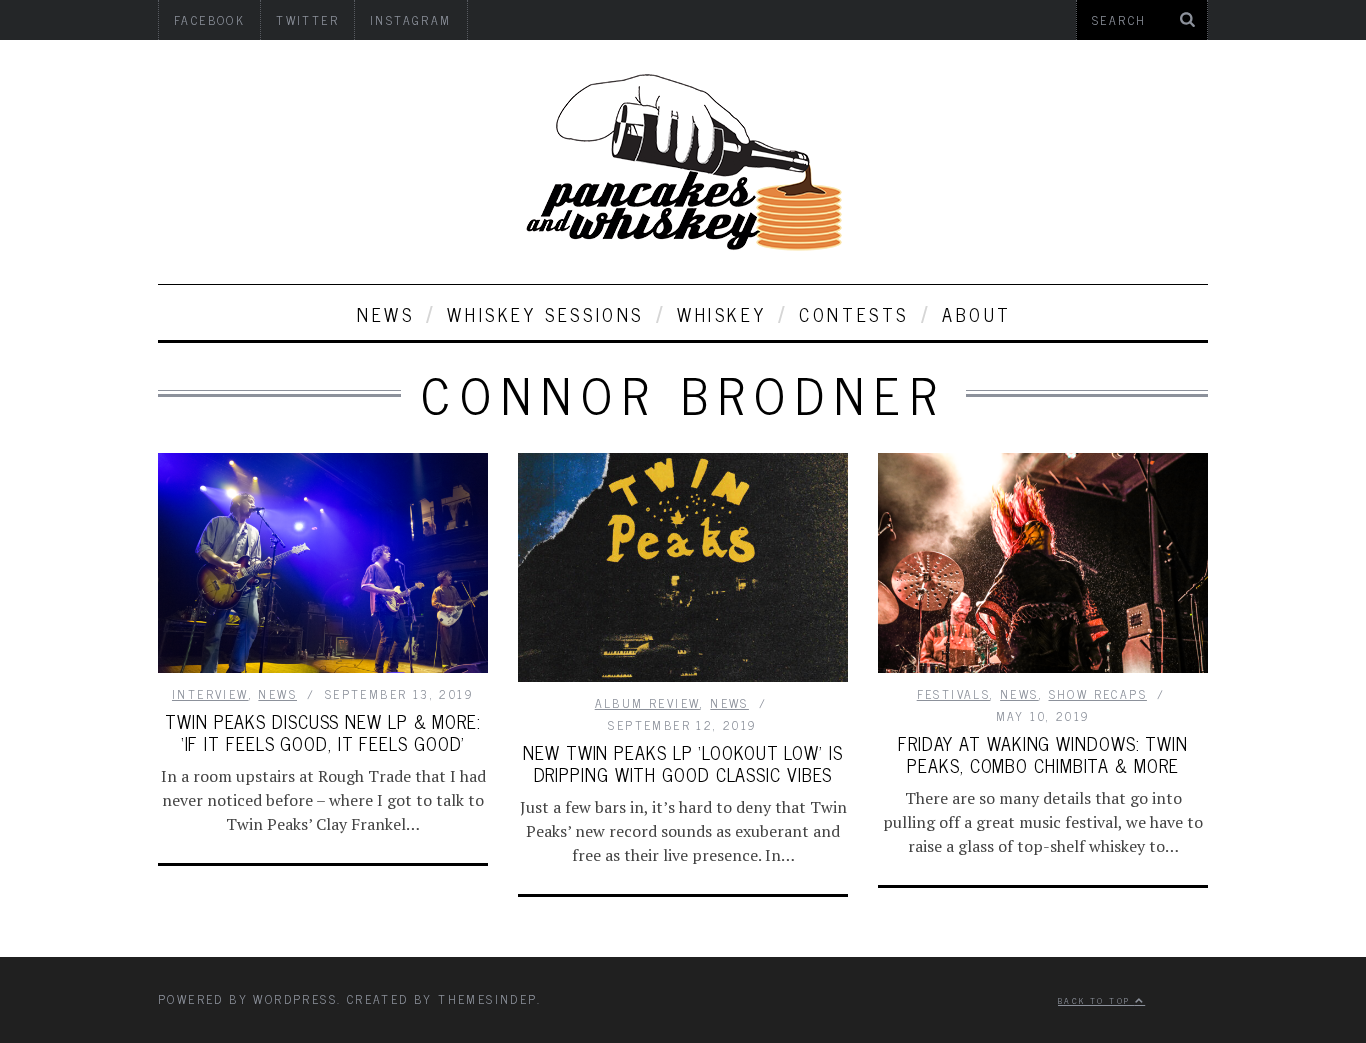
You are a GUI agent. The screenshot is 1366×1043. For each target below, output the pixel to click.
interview (210, 694)
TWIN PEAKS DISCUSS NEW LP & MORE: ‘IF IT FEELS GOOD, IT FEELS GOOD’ (323, 732)
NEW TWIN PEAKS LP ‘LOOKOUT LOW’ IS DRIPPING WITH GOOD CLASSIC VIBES (683, 763)
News (385, 314)
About (977, 314)
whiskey (721, 314)
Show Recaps (1098, 694)
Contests (854, 314)
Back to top (1096, 1000)
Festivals (954, 694)
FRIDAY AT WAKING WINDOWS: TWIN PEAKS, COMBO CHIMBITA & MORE (1043, 754)
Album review (648, 703)
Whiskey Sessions (545, 314)
